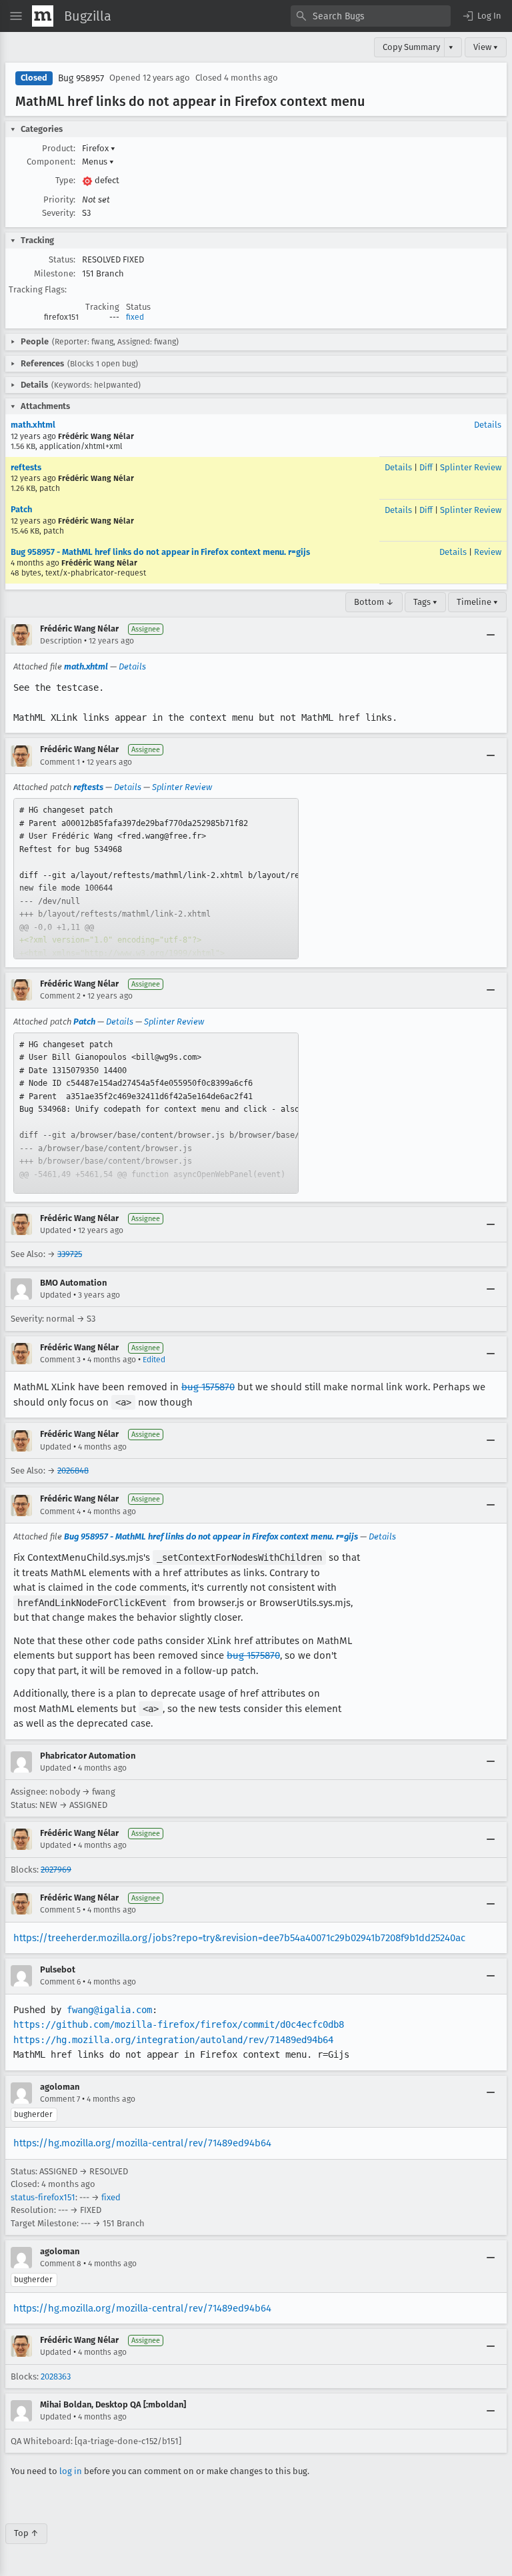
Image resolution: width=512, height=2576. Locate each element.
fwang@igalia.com (109, 2010)
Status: (62, 259)
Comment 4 (60, 1511)
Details (488, 425)
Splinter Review (471, 467)
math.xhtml (33, 425)
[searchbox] (371, 16)
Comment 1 (60, 762)
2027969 (56, 1870)
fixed (135, 317)
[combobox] (371, 16)
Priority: (59, 200)
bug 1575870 (208, 1387)
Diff (426, 467)
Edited (154, 1360)
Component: (51, 162)
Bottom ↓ (374, 602)
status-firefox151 (43, 2197)
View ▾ (486, 47)
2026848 (73, 1471)
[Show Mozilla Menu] (43, 16)
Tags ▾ (425, 602)
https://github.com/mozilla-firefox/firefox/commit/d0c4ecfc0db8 (179, 2024)
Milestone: (55, 273)
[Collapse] (491, 635)
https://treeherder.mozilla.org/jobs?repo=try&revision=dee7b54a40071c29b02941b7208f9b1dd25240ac (239, 1938)
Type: (65, 180)
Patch (21, 509)
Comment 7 (60, 2099)
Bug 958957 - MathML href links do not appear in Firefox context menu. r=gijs (160, 552)
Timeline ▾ (477, 602)
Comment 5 (60, 1910)
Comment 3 (60, 1360)
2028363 (56, 2376)
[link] (156, 879)
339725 (70, 1254)
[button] (481, 16)
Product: (59, 148)
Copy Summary (411, 47)
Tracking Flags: (38, 289)
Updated (56, 1230)
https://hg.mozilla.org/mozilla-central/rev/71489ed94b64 (142, 2143)
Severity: (59, 213)
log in (71, 2471)
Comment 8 (61, 2264)
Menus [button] (98, 162)
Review (488, 552)
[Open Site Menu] (16, 16)
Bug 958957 (81, 78)
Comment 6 (60, 1982)
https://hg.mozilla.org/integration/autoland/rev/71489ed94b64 (173, 2040)
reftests (26, 467)
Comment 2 (60, 996)
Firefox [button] (99, 148)
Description (61, 641)
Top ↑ (26, 2533)
